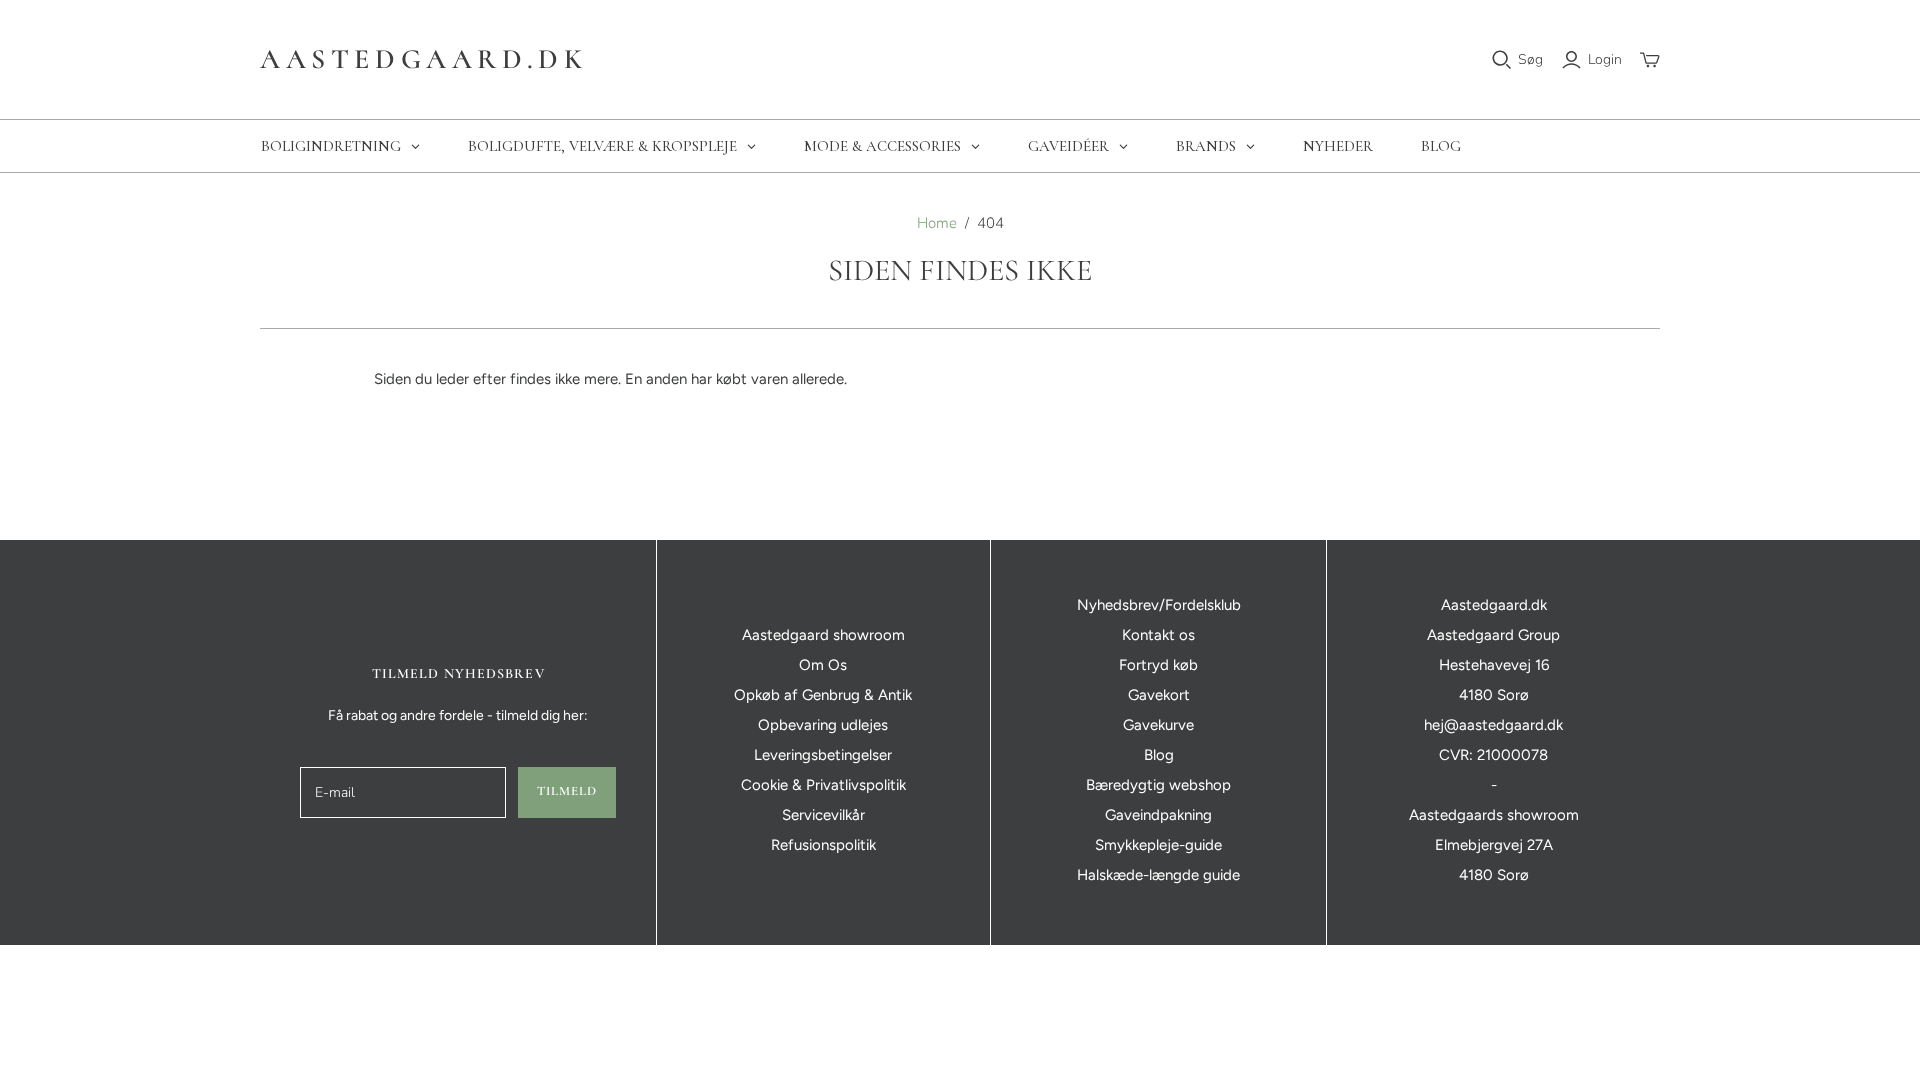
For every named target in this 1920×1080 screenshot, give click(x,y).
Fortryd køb (1158, 665)
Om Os (823, 665)
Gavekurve (1158, 725)
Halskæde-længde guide (1158, 875)
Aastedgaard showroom (823, 635)
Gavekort (1159, 695)
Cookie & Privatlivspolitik (823, 785)
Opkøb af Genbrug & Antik (823, 695)
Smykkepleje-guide (1158, 845)
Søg (1530, 59)
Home (937, 223)
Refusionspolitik (823, 845)
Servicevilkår (823, 815)
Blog (1159, 755)
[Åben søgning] (1502, 60)
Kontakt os (1158, 635)
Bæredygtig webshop (1158, 785)
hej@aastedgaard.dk (1493, 725)
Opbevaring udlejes (823, 725)
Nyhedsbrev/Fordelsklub (1159, 605)
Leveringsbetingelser (823, 755)
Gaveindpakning (1158, 815)
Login (1605, 59)
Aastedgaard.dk (423, 59)
